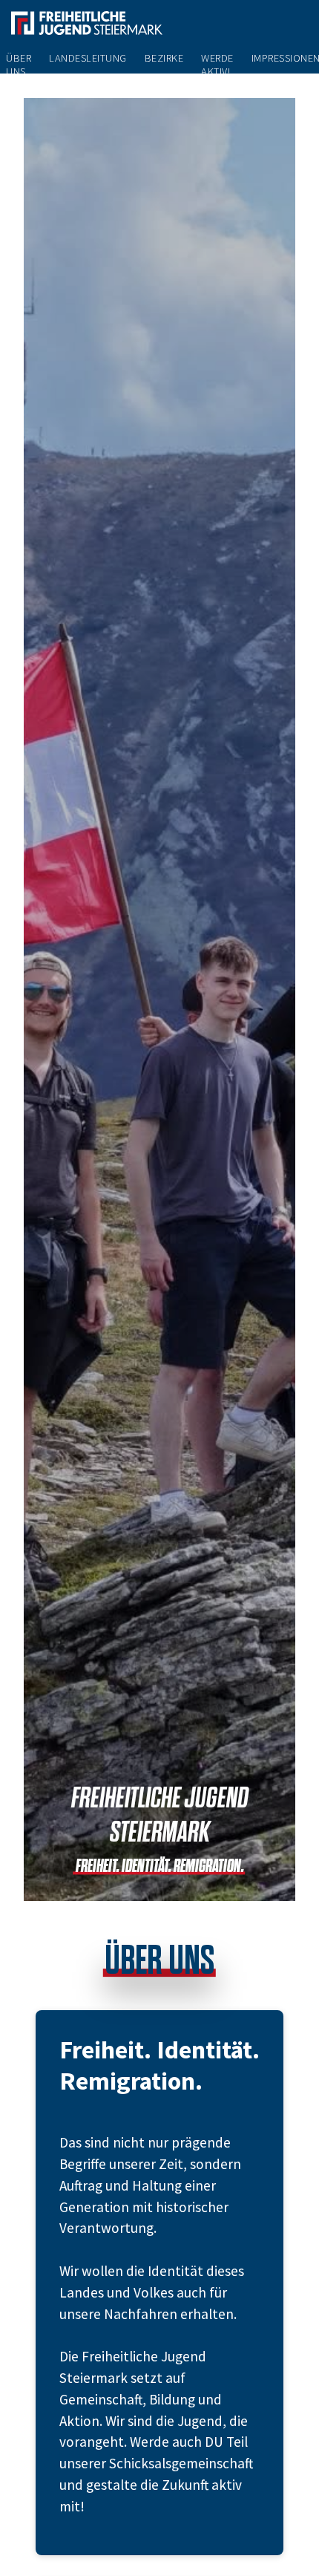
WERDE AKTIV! (217, 65)
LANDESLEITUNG (88, 58)
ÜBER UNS (19, 65)
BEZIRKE (164, 58)
